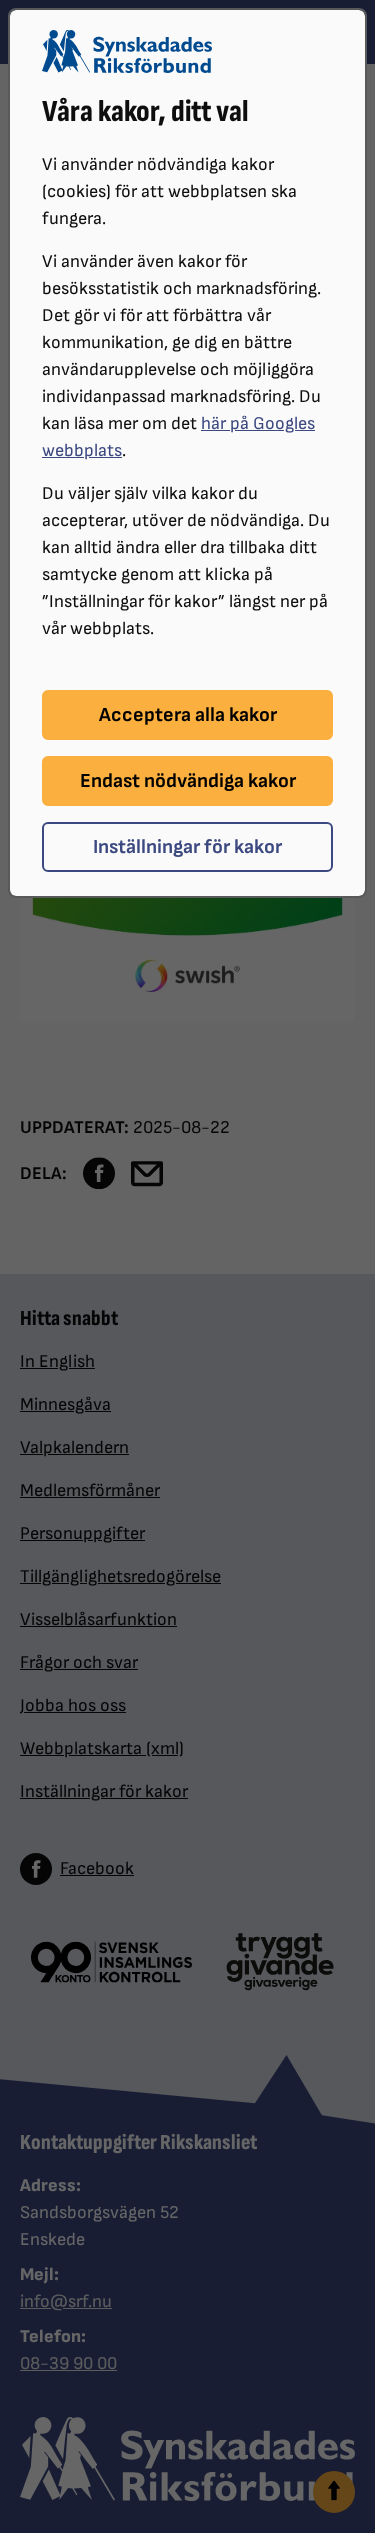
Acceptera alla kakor (188, 715)
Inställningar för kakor (187, 847)
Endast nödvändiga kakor (188, 781)
